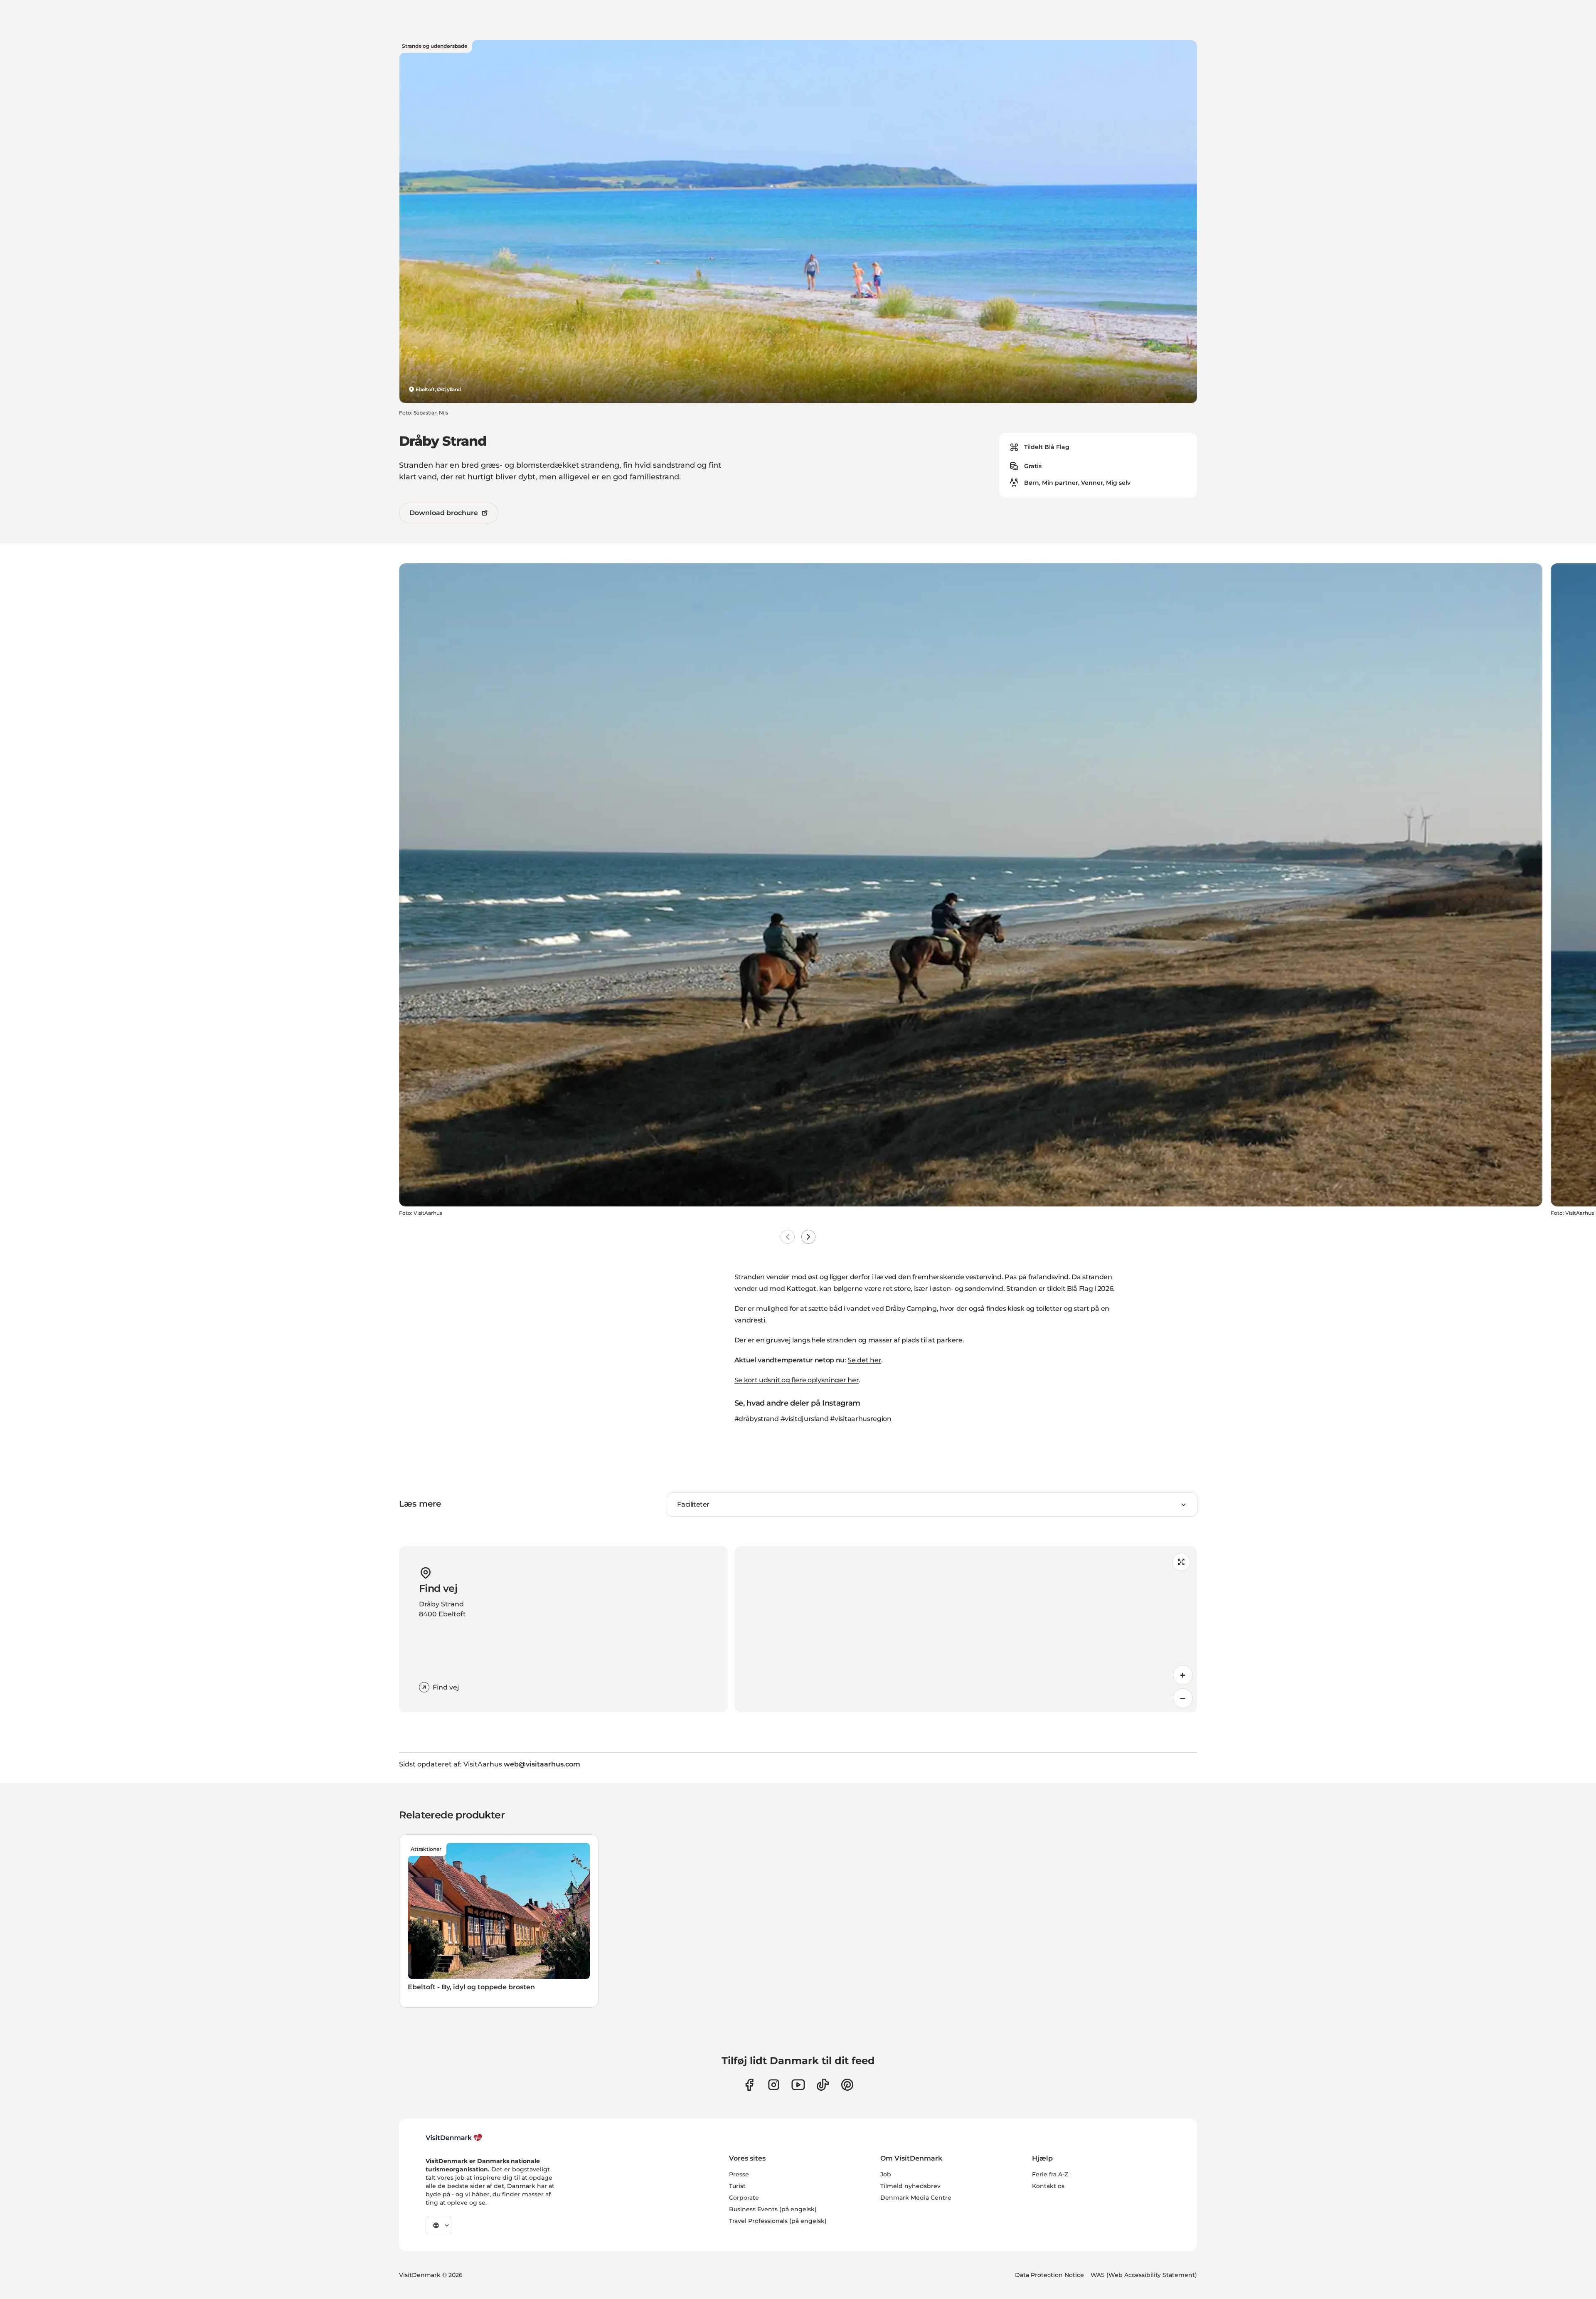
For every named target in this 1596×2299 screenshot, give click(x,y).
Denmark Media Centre (916, 2198)
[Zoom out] (1183, 1698)
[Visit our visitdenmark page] (798, 2085)
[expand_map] (1181, 1562)
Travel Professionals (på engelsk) (778, 2221)
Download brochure (444, 513)
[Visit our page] (774, 2085)
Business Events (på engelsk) (773, 2209)
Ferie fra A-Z (1050, 2174)
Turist (737, 2186)
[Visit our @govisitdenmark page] (823, 2085)
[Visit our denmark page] (749, 2085)
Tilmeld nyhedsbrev (910, 2186)
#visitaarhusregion (861, 1419)
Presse (739, 2174)
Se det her (864, 1360)
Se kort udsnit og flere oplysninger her (797, 1380)
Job (886, 2174)
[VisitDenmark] (454, 2138)
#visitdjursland (805, 1419)
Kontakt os (1048, 2186)
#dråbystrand (757, 1419)
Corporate (744, 2198)
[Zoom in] (1183, 1675)
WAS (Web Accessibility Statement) (1144, 2275)
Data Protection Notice (1049, 2275)
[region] (966, 1629)
